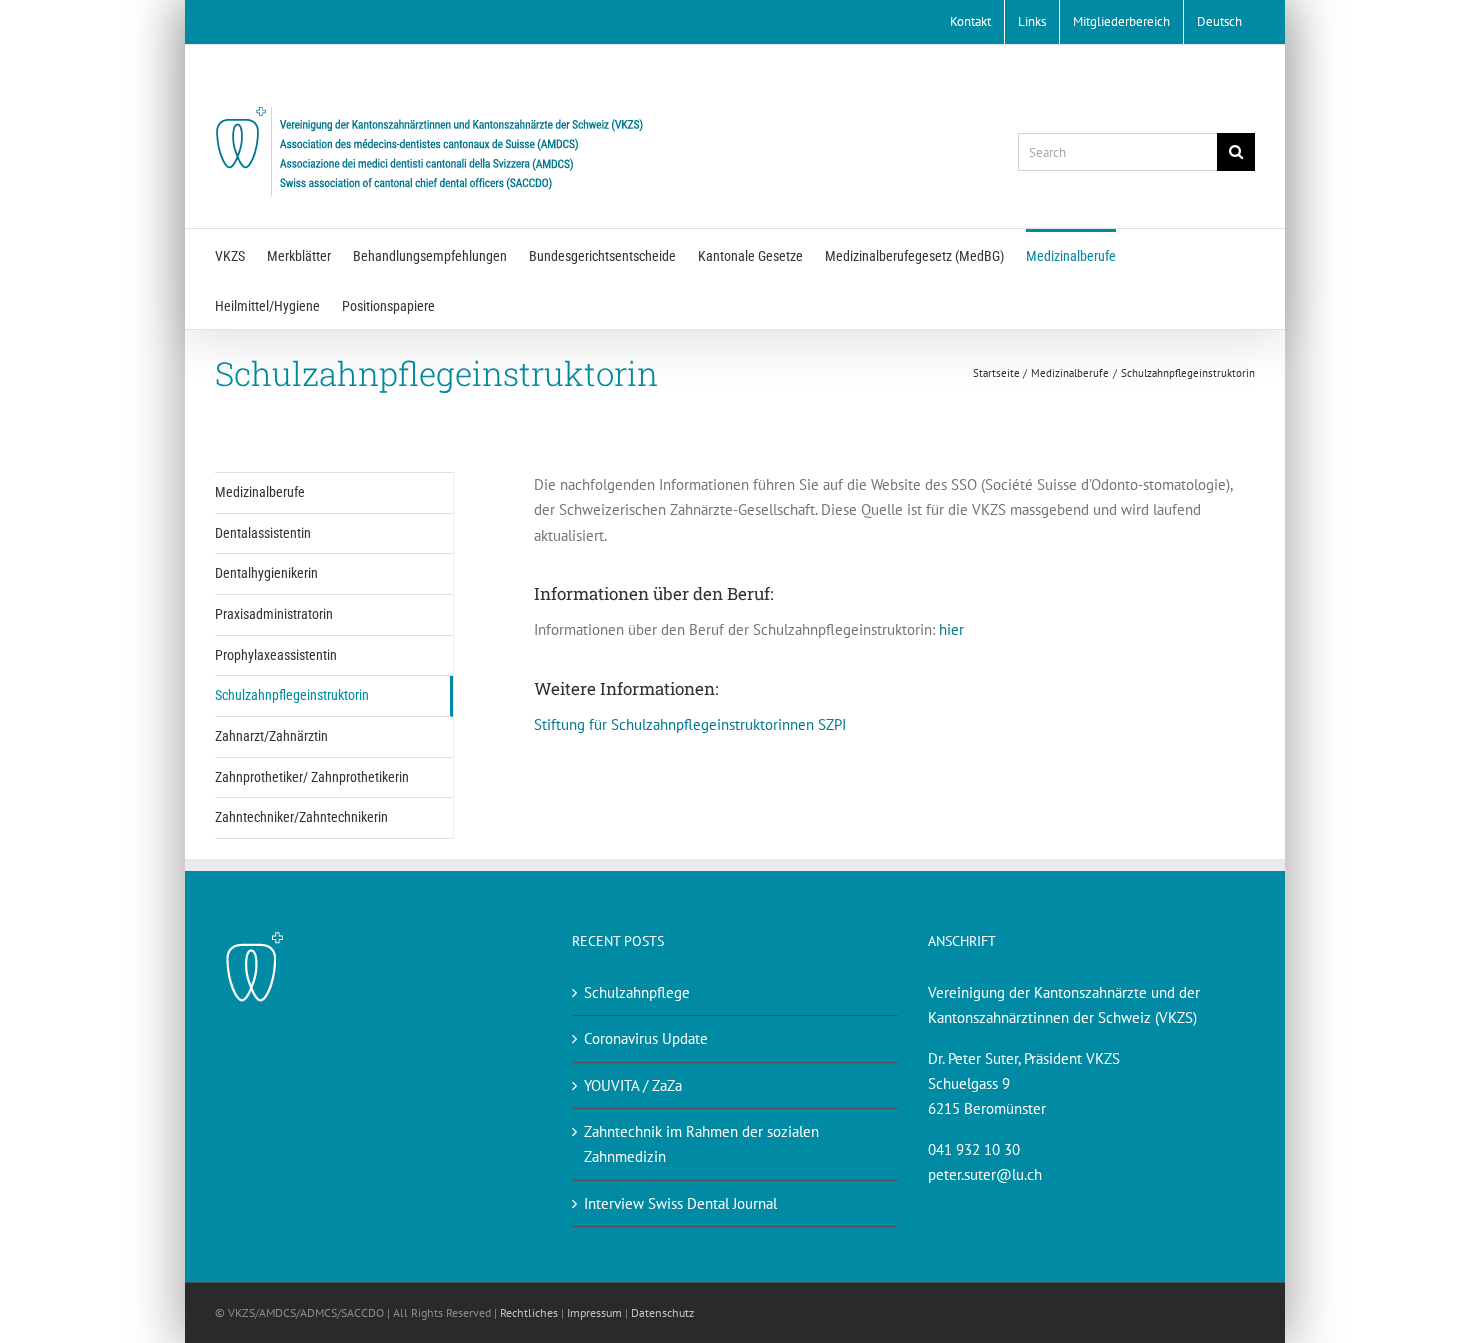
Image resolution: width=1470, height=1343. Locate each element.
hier (951, 629)
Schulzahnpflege (637, 992)
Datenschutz (662, 1312)
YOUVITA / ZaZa (633, 1085)
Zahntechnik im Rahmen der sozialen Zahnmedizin (701, 1144)
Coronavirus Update (646, 1038)
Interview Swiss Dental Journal (680, 1203)
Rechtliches (529, 1312)
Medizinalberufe (260, 492)
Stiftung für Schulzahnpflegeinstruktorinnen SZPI (690, 724)
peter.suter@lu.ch (985, 1174)
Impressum (594, 1312)
